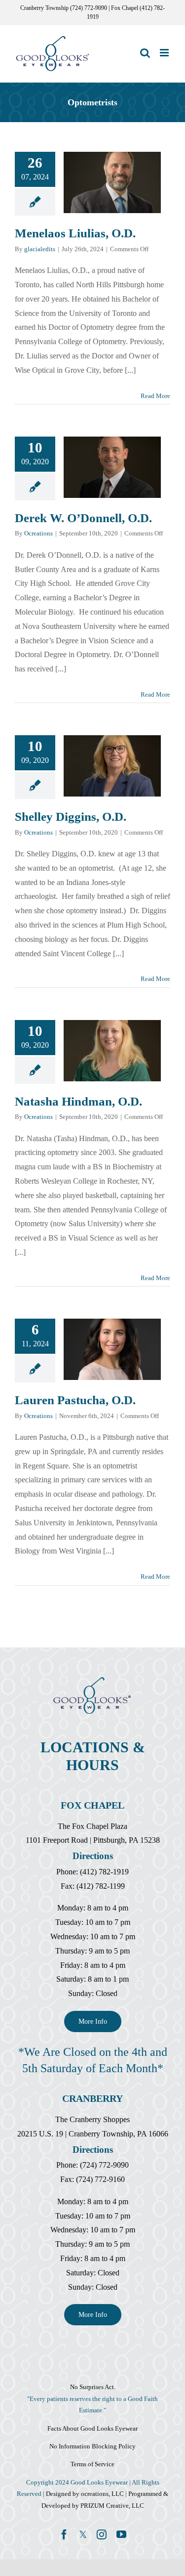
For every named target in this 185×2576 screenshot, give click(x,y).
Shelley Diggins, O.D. (100, 766)
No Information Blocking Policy (92, 2446)
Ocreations (38, 533)
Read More (155, 396)
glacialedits (40, 249)
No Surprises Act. (93, 2387)
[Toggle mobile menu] (165, 53)
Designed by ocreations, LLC (86, 2494)
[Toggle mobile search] (145, 53)
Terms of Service (92, 2464)
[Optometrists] (112, 182)
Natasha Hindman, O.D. (100, 1051)
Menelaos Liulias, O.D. (100, 182)
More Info (93, 2021)
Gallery (124, 182)
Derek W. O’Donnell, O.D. (100, 467)
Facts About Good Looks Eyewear (92, 2428)
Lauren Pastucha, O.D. (100, 1349)
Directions (93, 1856)
